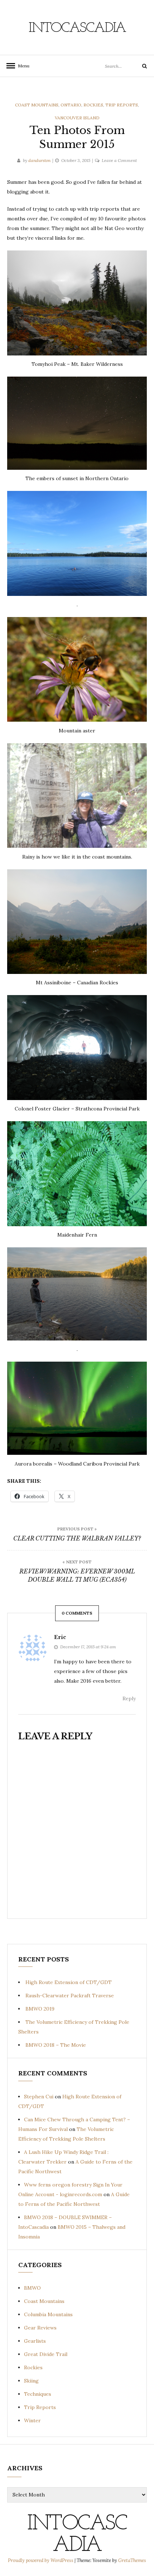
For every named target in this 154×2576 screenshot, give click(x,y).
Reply (129, 1698)
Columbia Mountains (48, 2314)
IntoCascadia (77, 28)
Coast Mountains (37, 105)
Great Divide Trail (46, 2354)
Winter (32, 2420)
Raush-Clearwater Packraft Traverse (70, 1996)
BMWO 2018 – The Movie (56, 2045)
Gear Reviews (40, 2328)
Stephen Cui (39, 2097)
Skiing (31, 2381)
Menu (21, 66)
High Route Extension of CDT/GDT (69, 1982)
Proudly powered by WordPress (41, 2560)
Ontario (71, 105)
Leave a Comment (119, 160)
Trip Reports (122, 105)
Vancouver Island (77, 118)
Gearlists (35, 2341)
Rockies (93, 105)
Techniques (38, 2394)
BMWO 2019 (40, 2009)
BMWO (32, 2288)
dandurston (39, 160)
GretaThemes (132, 2560)
